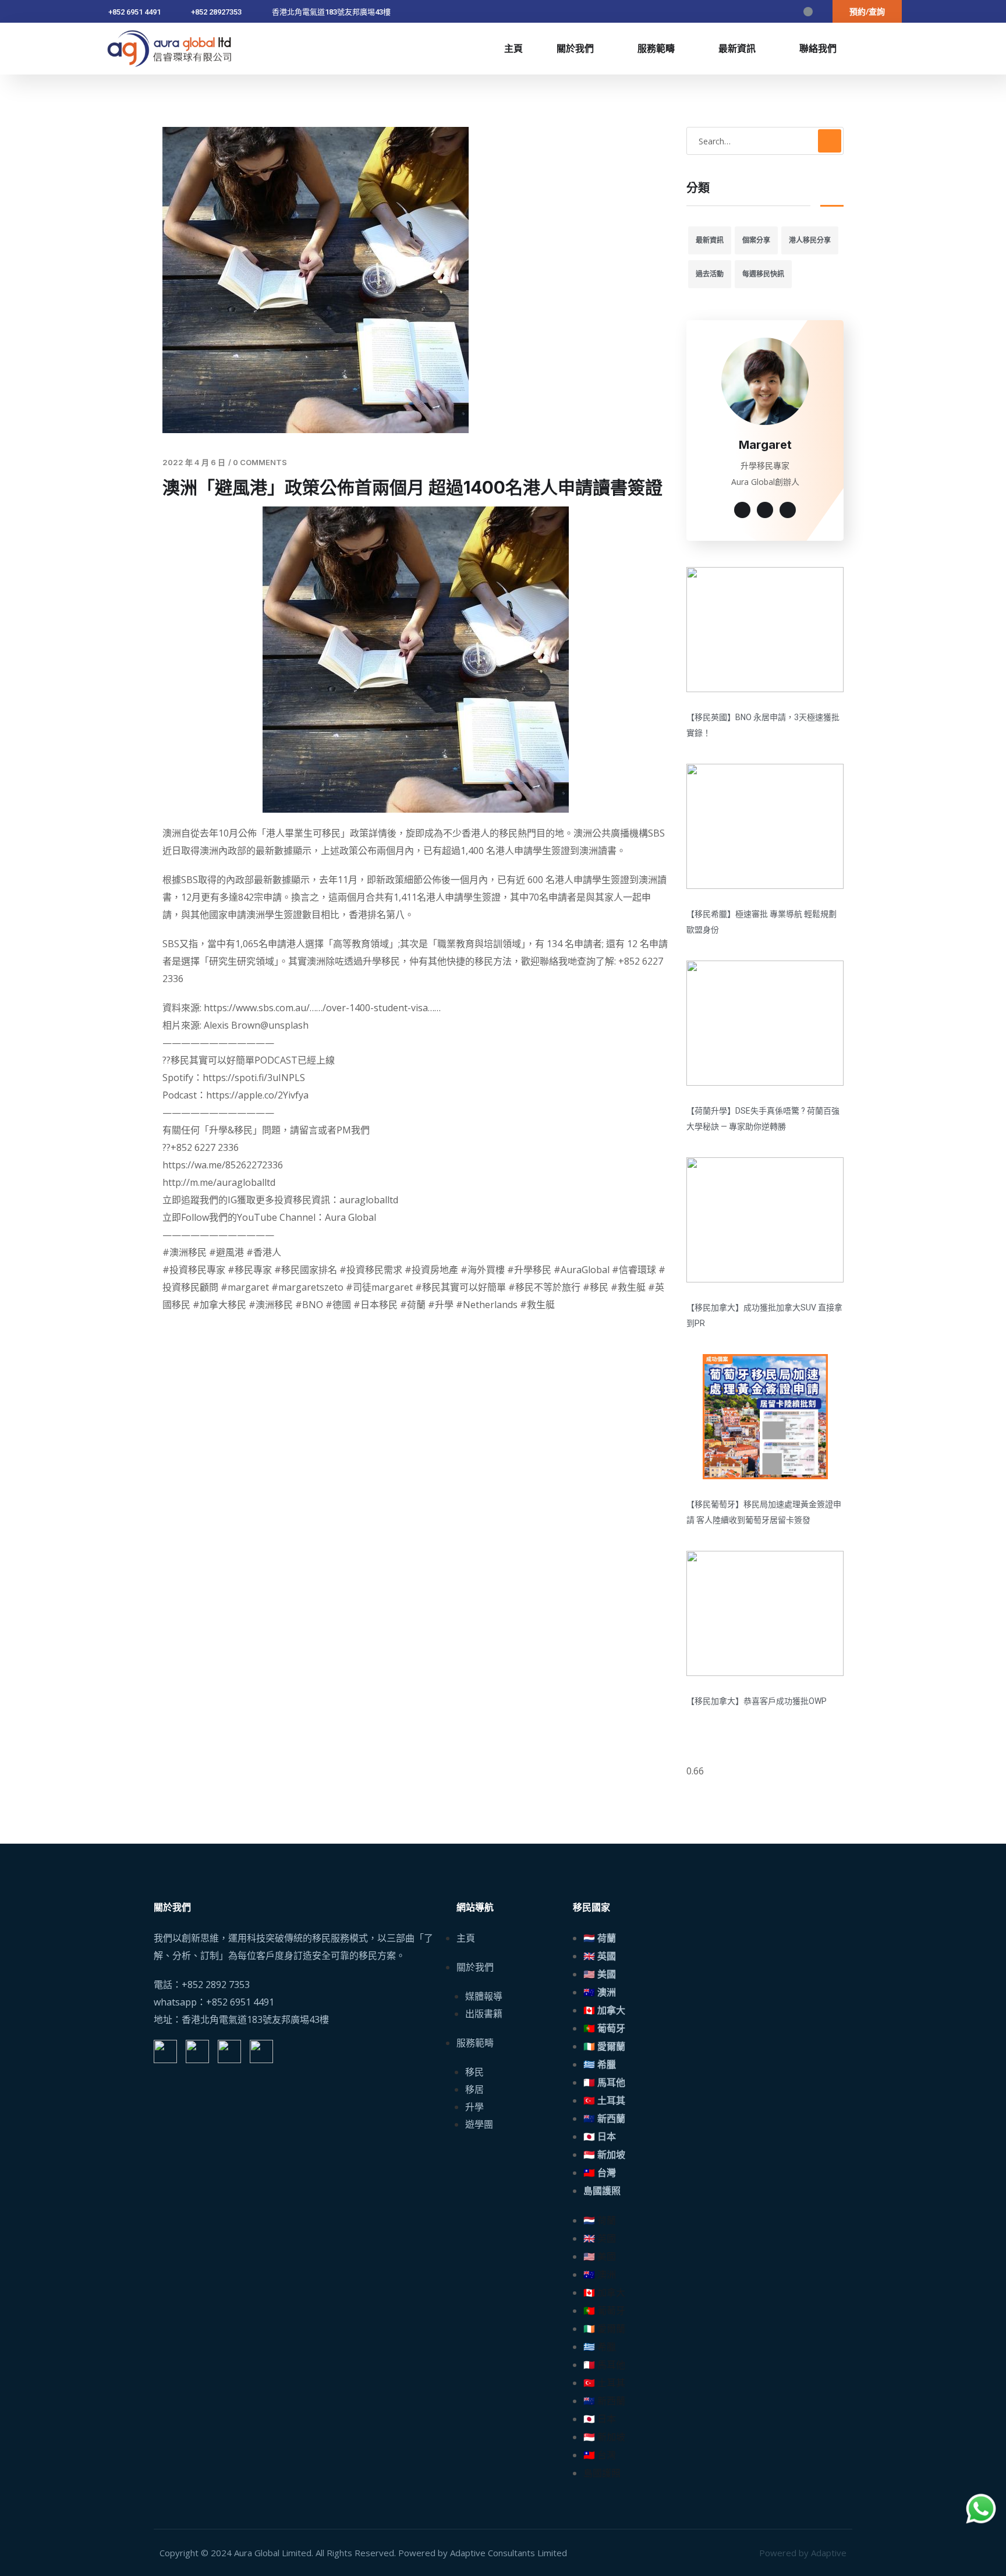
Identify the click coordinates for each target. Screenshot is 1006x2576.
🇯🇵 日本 (600, 2137)
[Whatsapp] (787, 12)
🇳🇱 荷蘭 (600, 1938)
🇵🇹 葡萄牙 (604, 2028)
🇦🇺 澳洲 (600, 1992)
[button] (867, 11)
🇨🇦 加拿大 (604, 2010)
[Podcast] (808, 12)
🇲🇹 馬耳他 (604, 2083)
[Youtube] (766, 12)
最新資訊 (737, 48)
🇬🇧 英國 (600, 1956)
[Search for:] (765, 141)
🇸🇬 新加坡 (604, 2155)
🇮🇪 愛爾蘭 (604, 2047)
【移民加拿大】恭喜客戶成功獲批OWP (757, 1701)
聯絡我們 (818, 48)
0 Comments (260, 462)
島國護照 (602, 2191)
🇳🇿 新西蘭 (604, 2119)
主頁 (513, 48)
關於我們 (575, 48)
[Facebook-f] (724, 12)
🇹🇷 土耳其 (604, 2101)
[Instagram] (745, 12)
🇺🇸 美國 (600, 1974)
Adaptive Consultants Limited (509, 2553)
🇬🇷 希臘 (600, 2065)
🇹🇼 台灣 (600, 2173)
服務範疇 (656, 48)
